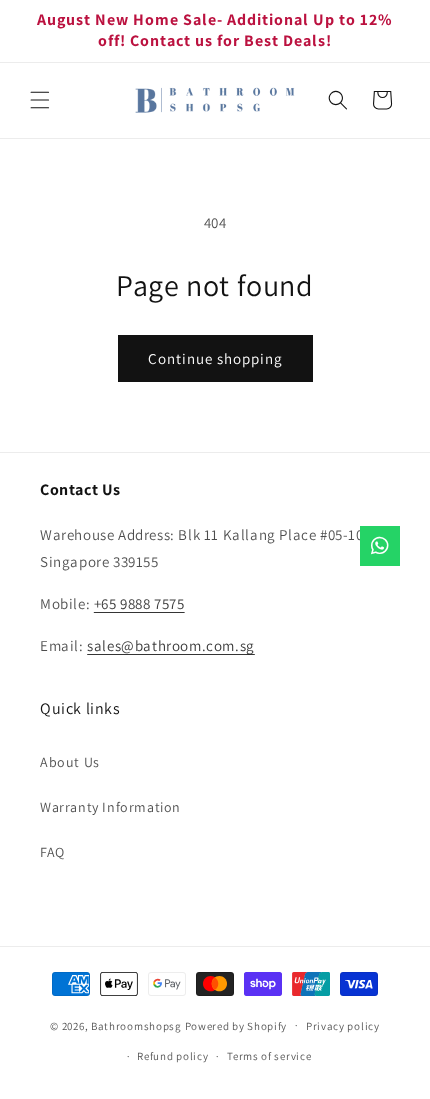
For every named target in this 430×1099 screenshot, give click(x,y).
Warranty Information (110, 807)
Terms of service (269, 1056)
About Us (70, 762)
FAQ (52, 852)
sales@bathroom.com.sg (171, 645)
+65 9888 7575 (139, 603)
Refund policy (172, 1056)
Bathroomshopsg (136, 1025)
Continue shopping (215, 358)
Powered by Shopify (236, 1025)
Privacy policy (343, 1026)
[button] (40, 100)
